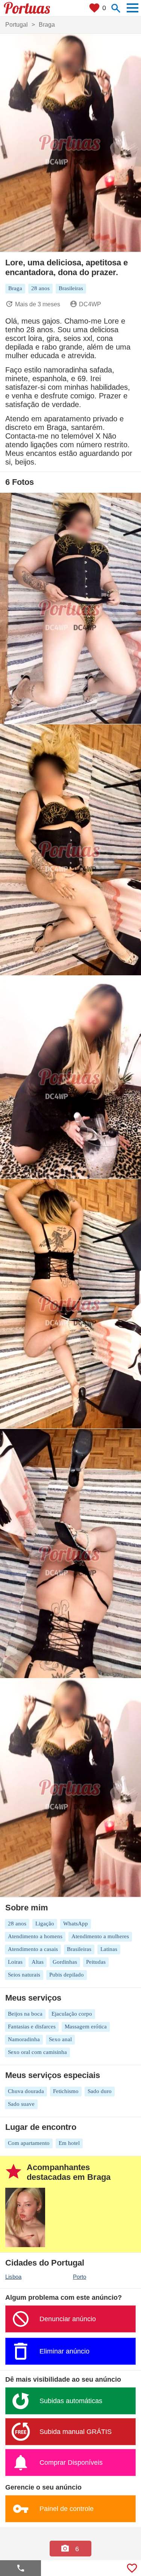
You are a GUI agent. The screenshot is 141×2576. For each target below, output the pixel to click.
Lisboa (13, 2277)
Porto (80, 2277)
